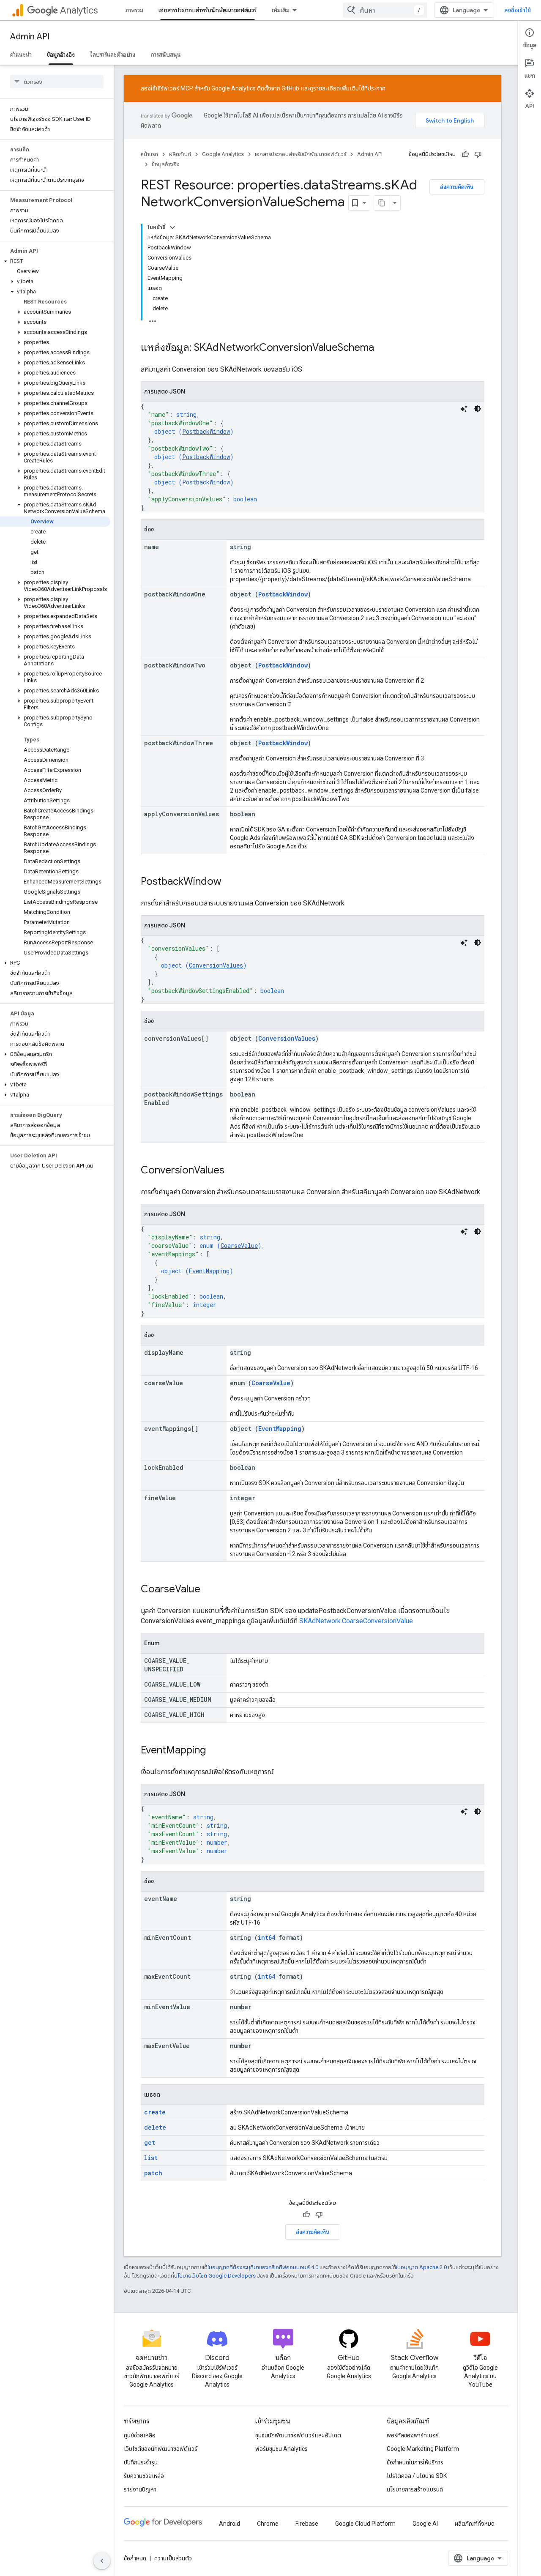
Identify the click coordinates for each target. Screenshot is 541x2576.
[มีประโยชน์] (465, 154)
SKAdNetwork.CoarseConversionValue (356, 1621)
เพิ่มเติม (281, 10)
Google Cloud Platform (365, 2524)
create (155, 2112)
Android (230, 2524)
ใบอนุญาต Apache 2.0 (421, 2267)
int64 (266, 1937)
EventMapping (209, 1271)
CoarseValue (239, 1246)
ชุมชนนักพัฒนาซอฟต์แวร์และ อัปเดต (298, 2435)
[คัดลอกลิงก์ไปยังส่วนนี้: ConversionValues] (233, 1171)
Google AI (425, 2524)
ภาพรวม (134, 10)
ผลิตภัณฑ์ (180, 154)
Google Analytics (223, 154)
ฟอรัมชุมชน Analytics (281, 2449)
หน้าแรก (149, 154)
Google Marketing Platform (423, 2449)
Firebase (307, 2524)
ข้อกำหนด (135, 2558)
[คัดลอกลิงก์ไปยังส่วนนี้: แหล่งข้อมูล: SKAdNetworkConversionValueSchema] (383, 348)
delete (155, 2127)
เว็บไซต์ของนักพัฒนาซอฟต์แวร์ (161, 2449)
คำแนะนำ (21, 55)
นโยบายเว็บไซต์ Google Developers (215, 2276)
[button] (55, 261)
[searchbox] (57, 82)
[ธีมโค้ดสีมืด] (478, 409)
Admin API (30, 37)
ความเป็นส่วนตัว (173, 2558)
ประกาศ (377, 88)
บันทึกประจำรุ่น (141, 2462)
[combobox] (385, 10)
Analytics (79, 10)
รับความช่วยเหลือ (144, 2476)
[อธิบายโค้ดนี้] (464, 409)
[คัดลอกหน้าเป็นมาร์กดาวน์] (382, 203)
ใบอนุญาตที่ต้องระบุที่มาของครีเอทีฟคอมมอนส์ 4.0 (263, 2267)
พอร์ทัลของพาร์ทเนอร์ (413, 2435)
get (150, 2143)
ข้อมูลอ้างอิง (61, 55)
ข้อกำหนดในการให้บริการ (415, 2462)
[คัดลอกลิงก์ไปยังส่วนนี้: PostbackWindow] (230, 882)
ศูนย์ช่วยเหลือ (140, 2435)
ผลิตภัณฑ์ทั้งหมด (475, 2524)
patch (153, 2173)
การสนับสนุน (166, 55)
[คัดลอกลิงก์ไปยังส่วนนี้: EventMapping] (214, 1751)
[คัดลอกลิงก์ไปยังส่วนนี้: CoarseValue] (209, 1590)
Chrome (268, 2524)
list (151, 2158)
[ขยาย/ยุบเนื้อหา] (172, 227)
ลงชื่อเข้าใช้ (518, 10)
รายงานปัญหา (140, 2489)
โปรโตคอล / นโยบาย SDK (417, 2476)
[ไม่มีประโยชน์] (478, 154)
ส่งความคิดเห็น (457, 187)
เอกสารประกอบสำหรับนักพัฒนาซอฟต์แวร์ (208, 10)
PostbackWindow (206, 431)
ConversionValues (216, 965)
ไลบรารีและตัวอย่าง (113, 55)
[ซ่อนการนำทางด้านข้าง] (102, 2561)
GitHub (290, 88)
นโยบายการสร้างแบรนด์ (415, 2489)
